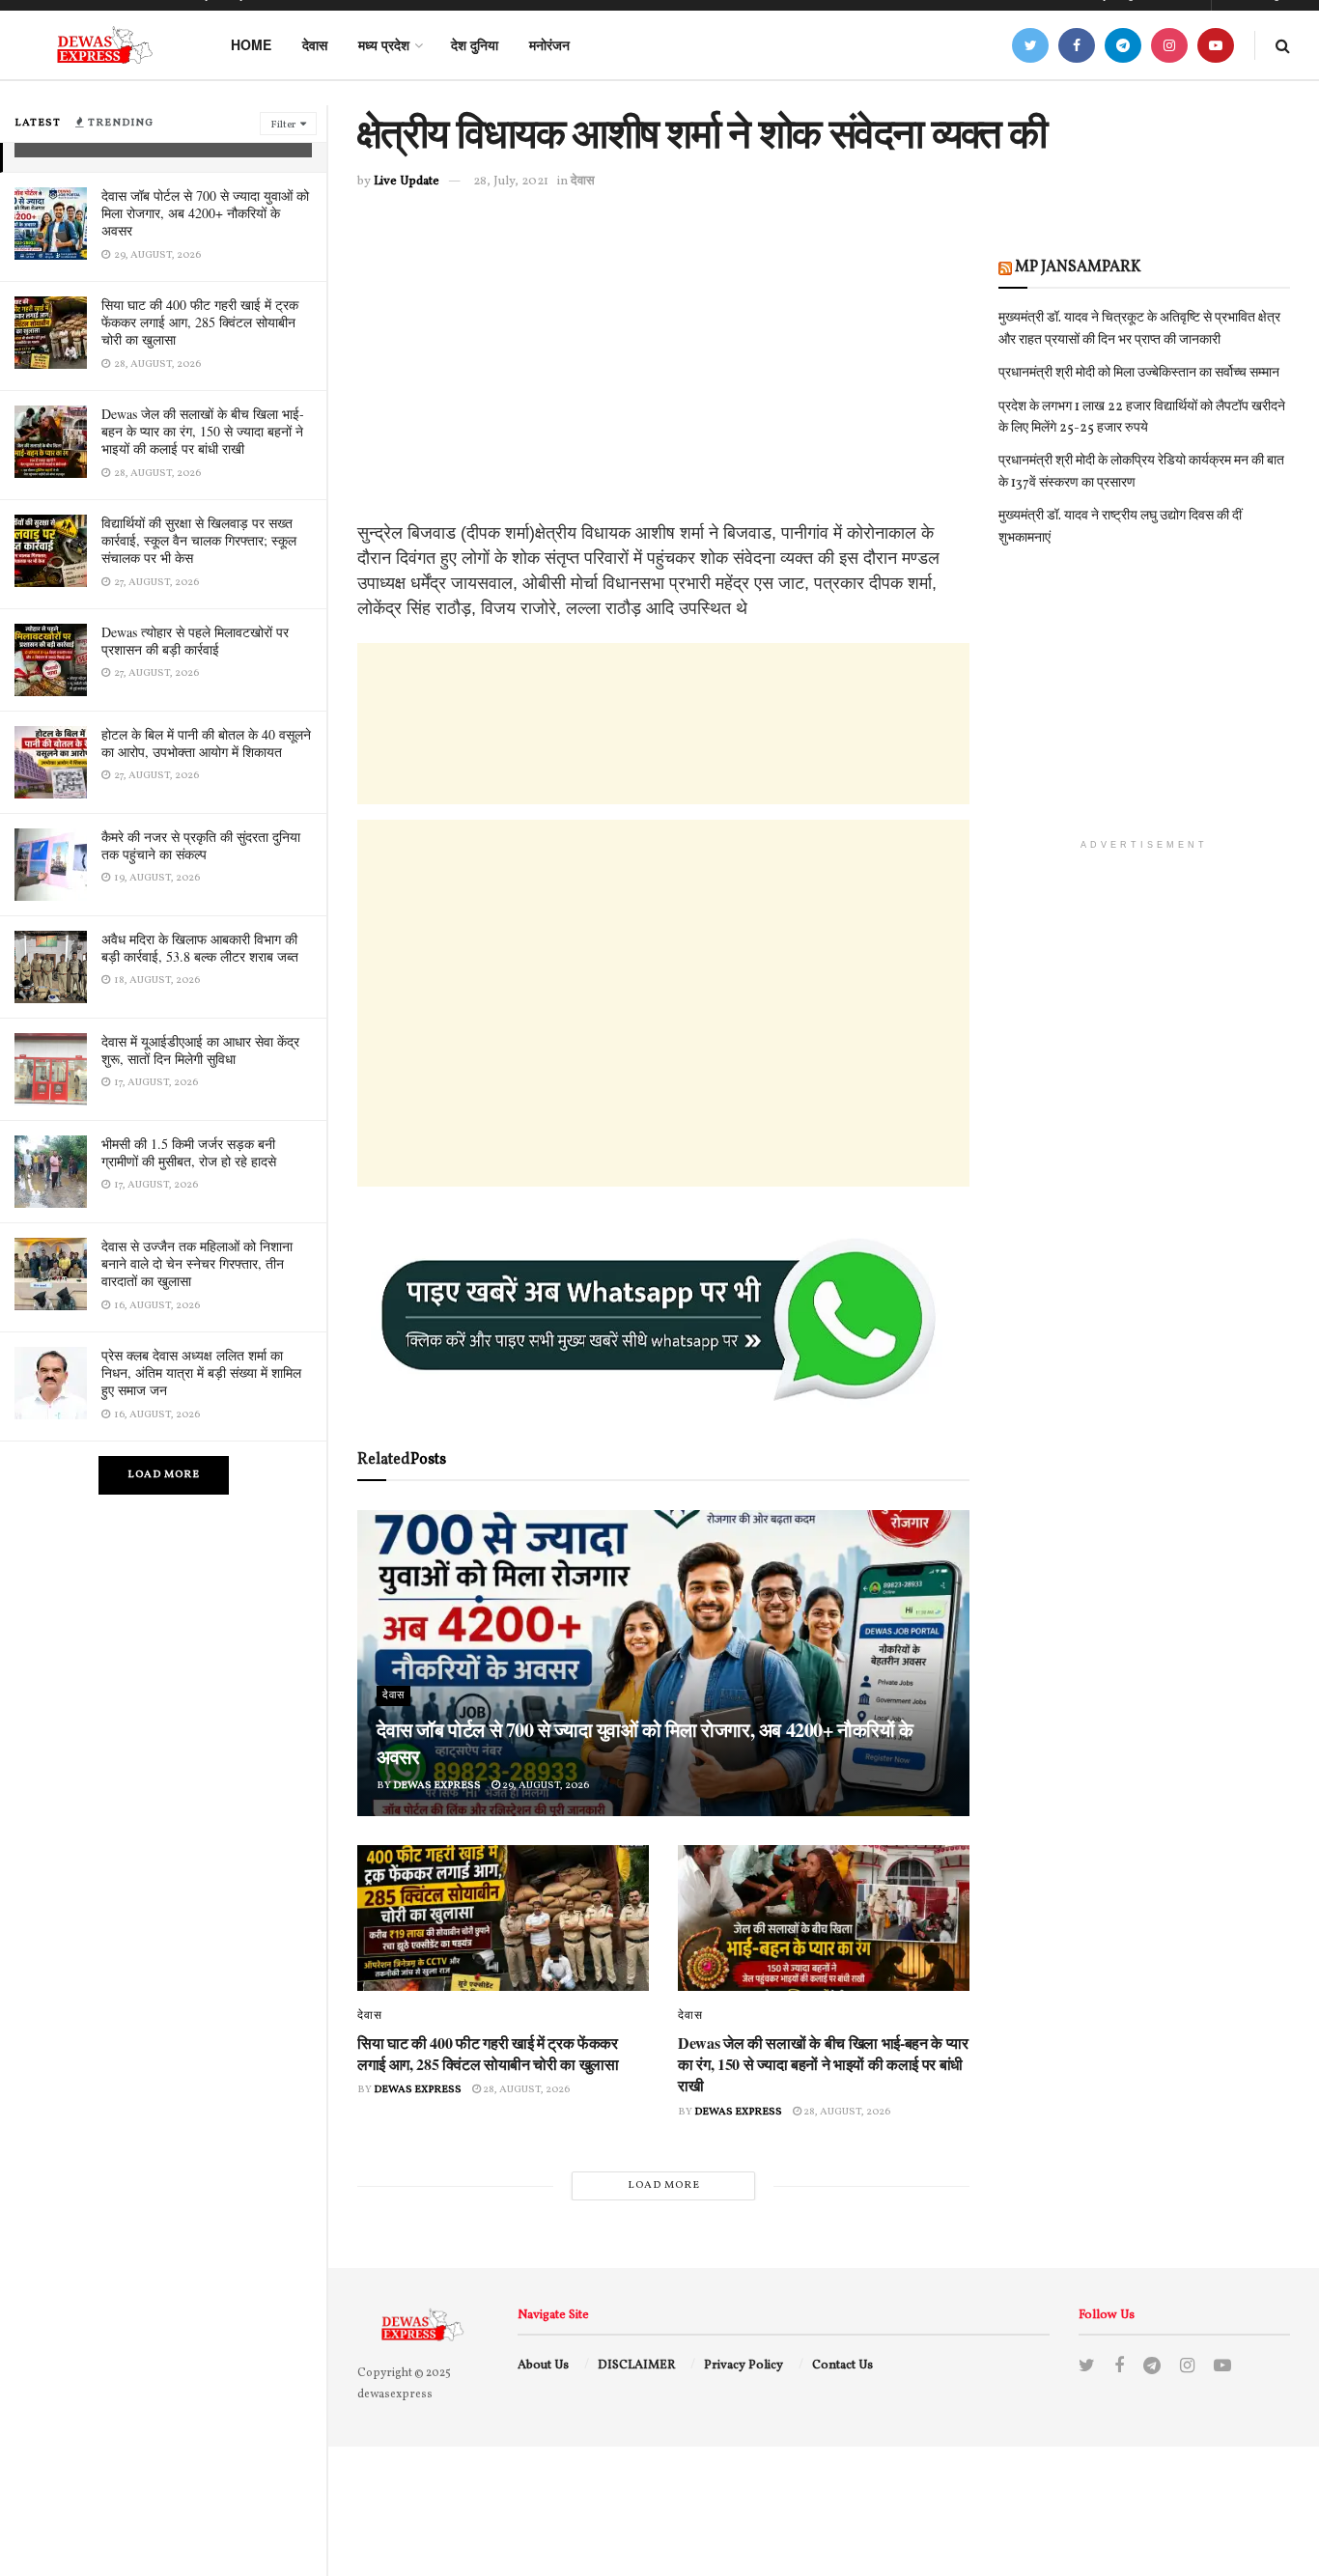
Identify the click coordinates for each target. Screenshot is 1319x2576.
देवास (315, 44)
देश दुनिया (475, 44)
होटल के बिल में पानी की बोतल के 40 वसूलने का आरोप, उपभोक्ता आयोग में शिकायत (206, 743)
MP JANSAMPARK (1078, 267)
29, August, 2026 (545, 1786)
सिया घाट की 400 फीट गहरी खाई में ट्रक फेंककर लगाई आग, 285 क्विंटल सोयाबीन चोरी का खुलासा (200, 322)
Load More (164, 1475)
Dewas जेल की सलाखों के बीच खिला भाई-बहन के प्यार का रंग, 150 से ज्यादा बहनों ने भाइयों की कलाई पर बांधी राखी (203, 431)
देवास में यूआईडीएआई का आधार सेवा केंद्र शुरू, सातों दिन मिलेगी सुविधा (200, 1050)
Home (251, 44)
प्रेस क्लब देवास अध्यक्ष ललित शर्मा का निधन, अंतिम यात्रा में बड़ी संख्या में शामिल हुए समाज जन (201, 1372)
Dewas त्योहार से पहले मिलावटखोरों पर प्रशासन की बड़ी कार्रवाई (195, 641)
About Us (543, 2366)
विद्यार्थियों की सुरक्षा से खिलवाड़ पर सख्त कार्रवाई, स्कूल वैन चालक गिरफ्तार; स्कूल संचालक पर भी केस (199, 540)
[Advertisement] (663, 385)
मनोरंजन (549, 44)
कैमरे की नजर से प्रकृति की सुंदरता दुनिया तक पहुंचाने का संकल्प (201, 845)
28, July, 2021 (511, 182)
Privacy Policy (744, 2366)
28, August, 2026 (525, 2090)
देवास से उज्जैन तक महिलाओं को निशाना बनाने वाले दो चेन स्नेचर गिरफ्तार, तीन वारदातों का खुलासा (197, 1263)
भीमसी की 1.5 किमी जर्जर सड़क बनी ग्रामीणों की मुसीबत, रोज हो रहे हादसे (189, 1152)
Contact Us (842, 2366)
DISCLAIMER (637, 2366)
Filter (283, 125)
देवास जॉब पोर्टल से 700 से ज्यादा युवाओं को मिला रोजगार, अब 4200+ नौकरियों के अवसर (205, 213)
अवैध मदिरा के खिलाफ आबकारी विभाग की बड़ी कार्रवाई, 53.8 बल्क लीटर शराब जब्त (200, 948)
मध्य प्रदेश (384, 44)
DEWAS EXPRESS (437, 1786)
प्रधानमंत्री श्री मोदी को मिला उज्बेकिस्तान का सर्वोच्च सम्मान (1139, 373)
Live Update (407, 182)
